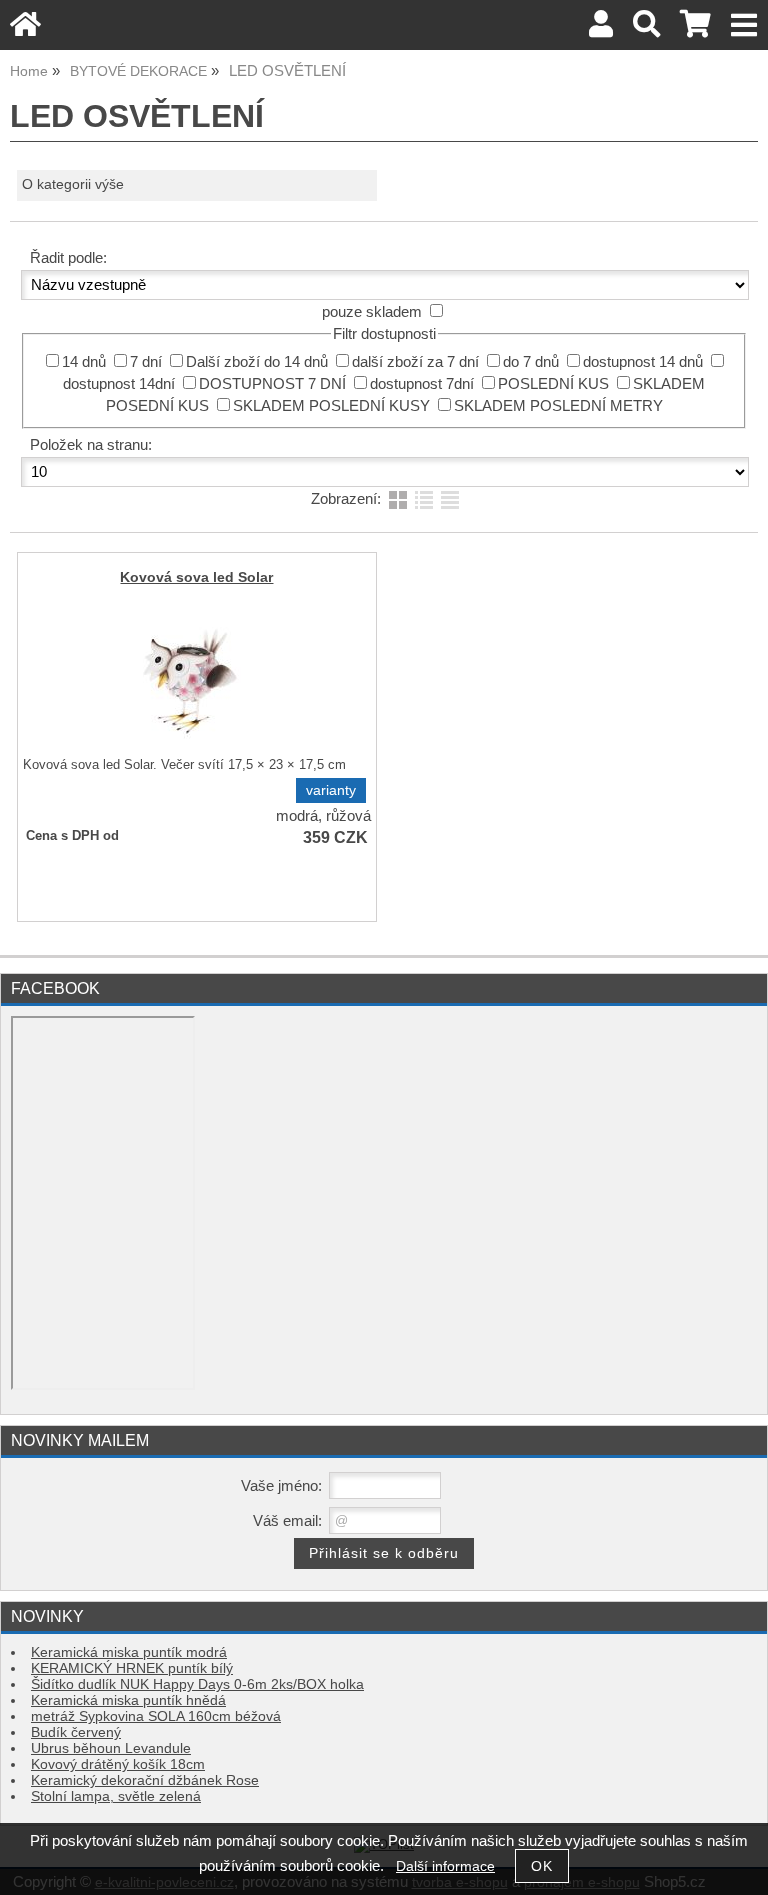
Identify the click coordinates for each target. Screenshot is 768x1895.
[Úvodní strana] (25, 29)
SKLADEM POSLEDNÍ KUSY (331, 406)
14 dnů (84, 362)
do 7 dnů (531, 362)
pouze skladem (372, 312)
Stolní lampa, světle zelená (116, 1796)
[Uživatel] (601, 29)
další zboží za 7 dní (415, 362)
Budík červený (76, 1732)
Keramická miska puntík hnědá (128, 1700)
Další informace (445, 1866)
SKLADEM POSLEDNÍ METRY (558, 406)
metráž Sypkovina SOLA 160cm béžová (156, 1716)
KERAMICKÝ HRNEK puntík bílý (132, 1668)
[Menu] (744, 25)
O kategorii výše (73, 184)
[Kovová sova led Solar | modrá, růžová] (194, 678)
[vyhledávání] (646, 29)
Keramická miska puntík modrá (129, 1652)
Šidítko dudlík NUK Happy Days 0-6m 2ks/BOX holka (197, 1684)
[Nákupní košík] (695, 29)
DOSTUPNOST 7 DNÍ (272, 384)
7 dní (146, 362)
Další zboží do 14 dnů (257, 362)
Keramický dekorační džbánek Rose (145, 1780)
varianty (331, 790)
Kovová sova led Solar (196, 577)
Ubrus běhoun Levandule (111, 1748)
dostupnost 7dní (422, 384)
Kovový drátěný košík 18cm (118, 1764)
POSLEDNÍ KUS (553, 384)
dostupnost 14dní (119, 384)
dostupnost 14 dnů (643, 362)
